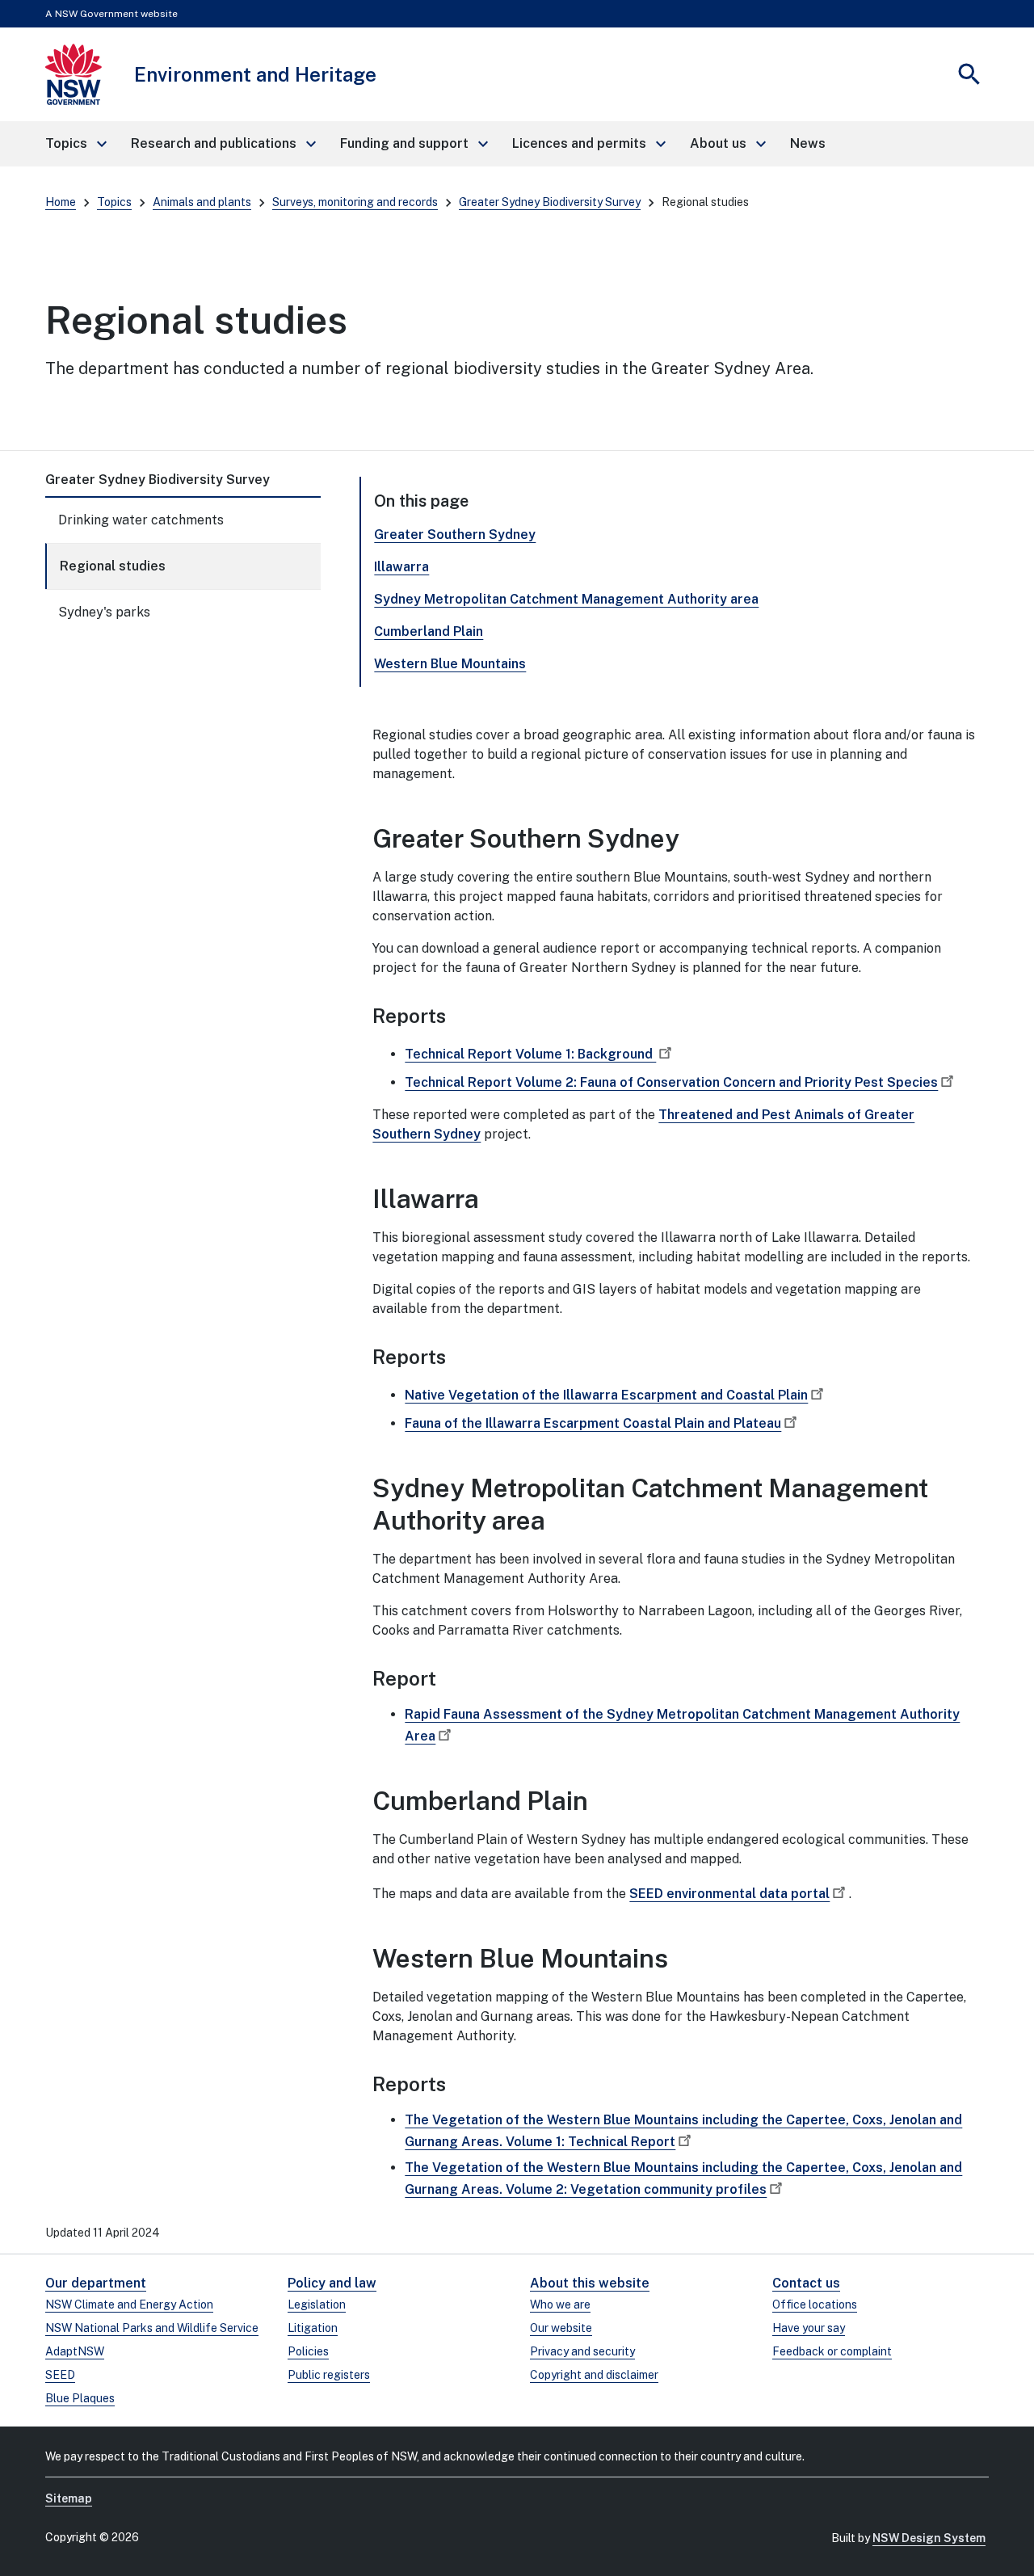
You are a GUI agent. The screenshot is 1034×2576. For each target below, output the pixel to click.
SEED (60, 2375)
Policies (308, 2351)
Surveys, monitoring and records (355, 202)
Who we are (560, 2305)
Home (61, 202)
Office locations (815, 2305)
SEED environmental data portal (729, 1894)
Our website (561, 2328)
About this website (590, 2283)
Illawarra (401, 567)
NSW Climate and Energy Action (129, 2305)
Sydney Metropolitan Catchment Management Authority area (566, 599)
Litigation (313, 2328)
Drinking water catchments (141, 520)
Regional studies (113, 566)
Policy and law (332, 2283)
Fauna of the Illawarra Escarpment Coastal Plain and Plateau (593, 1423)
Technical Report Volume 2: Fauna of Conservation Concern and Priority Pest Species (671, 1082)
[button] (75, 144)
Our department (96, 2283)
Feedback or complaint (832, 2351)
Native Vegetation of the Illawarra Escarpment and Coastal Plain (606, 1395)
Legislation (317, 2305)
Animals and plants (202, 202)
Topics (114, 202)
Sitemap (69, 2498)
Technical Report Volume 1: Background (530, 1054)
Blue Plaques (80, 2398)
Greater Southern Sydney (455, 535)
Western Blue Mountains (450, 664)
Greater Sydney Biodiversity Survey (550, 202)
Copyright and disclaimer (594, 2375)
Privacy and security (582, 2351)
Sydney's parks (104, 612)
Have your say (809, 2328)
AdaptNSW (75, 2351)
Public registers (329, 2375)
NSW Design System (929, 2538)
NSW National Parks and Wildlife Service (152, 2328)
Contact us (806, 2283)
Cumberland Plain (429, 631)
